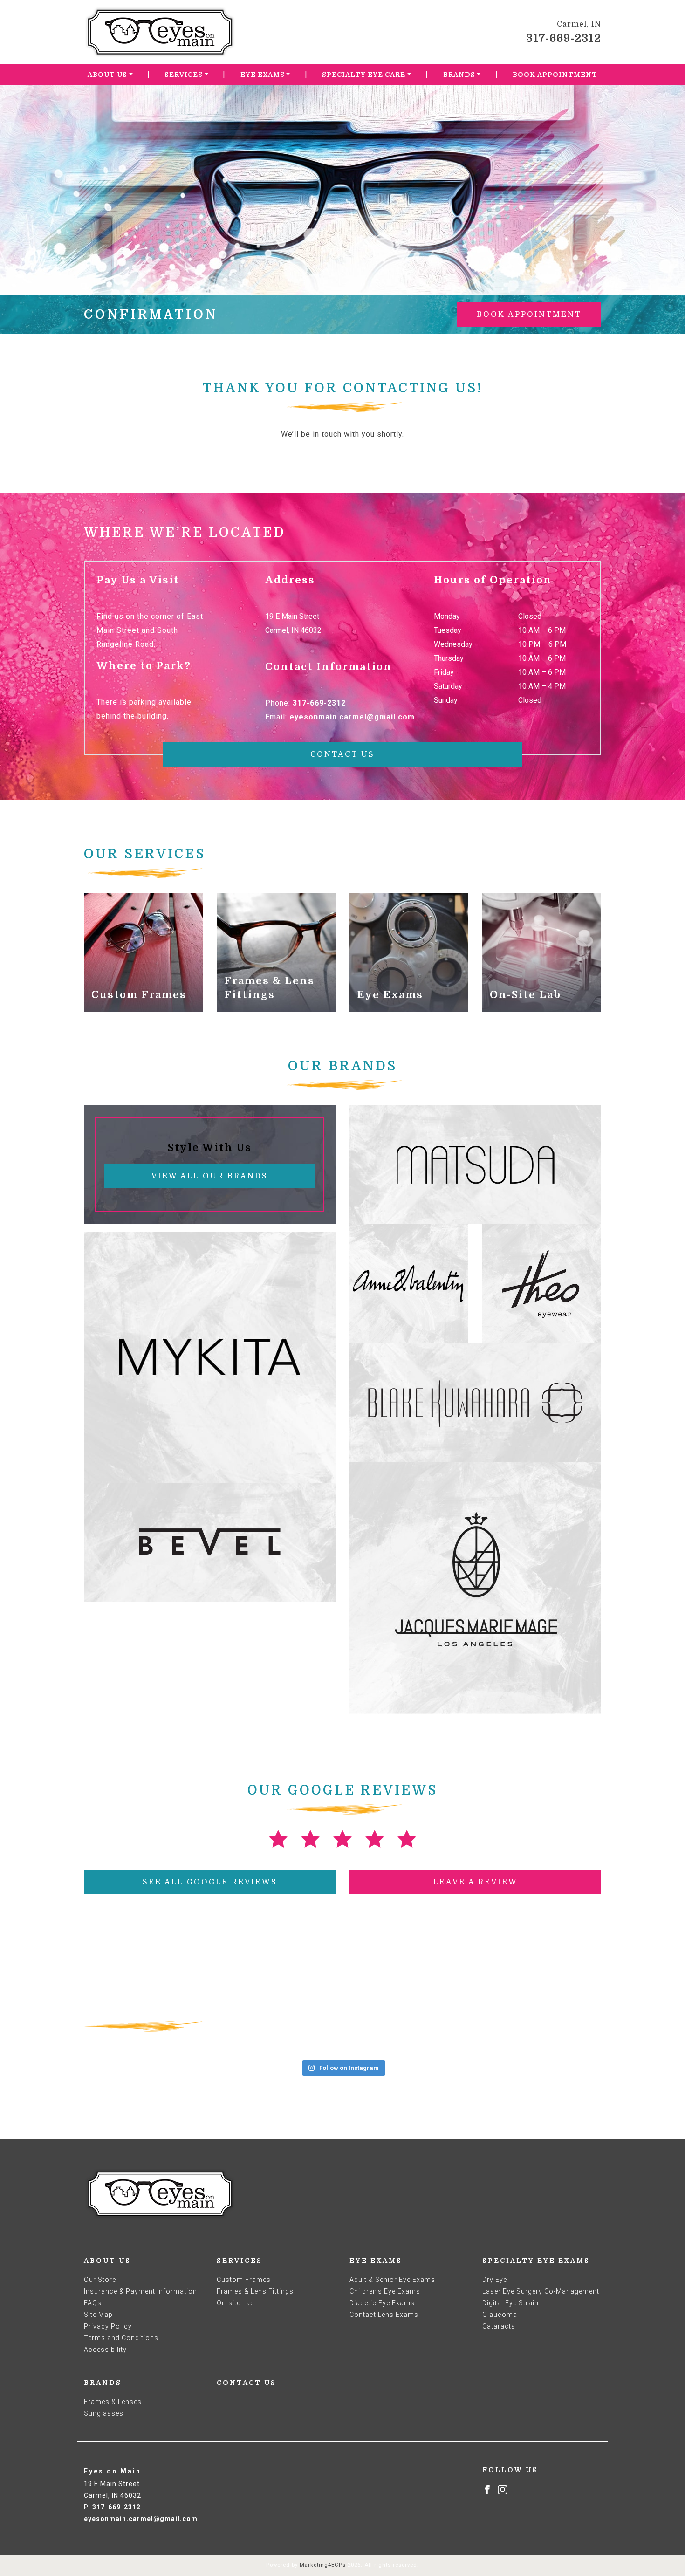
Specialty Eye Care (364, 75)
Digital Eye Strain (510, 2303)
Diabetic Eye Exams (382, 2303)
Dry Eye (495, 2280)
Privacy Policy (108, 2326)
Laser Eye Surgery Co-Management (541, 2291)
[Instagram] (503, 2489)
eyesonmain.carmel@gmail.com (352, 717)
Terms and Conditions (121, 2338)
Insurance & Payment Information (140, 2291)
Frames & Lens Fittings (255, 2291)
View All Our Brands (210, 1176)
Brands (459, 75)
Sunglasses (104, 2413)
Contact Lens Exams (384, 2315)
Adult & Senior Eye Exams (392, 2280)
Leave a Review (476, 1882)
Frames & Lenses (113, 2402)
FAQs (93, 2303)
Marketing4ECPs (323, 2565)
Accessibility (105, 2350)
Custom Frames (139, 995)
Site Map (98, 2315)
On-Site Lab (525, 995)
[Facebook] (487, 2489)
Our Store (100, 2280)
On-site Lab (236, 2303)
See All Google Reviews (210, 1882)
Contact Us (342, 754)
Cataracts (499, 2326)
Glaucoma (500, 2315)
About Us (107, 75)
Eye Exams (263, 75)
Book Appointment (555, 75)
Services (184, 75)
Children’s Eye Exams (385, 2291)
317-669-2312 (564, 38)
